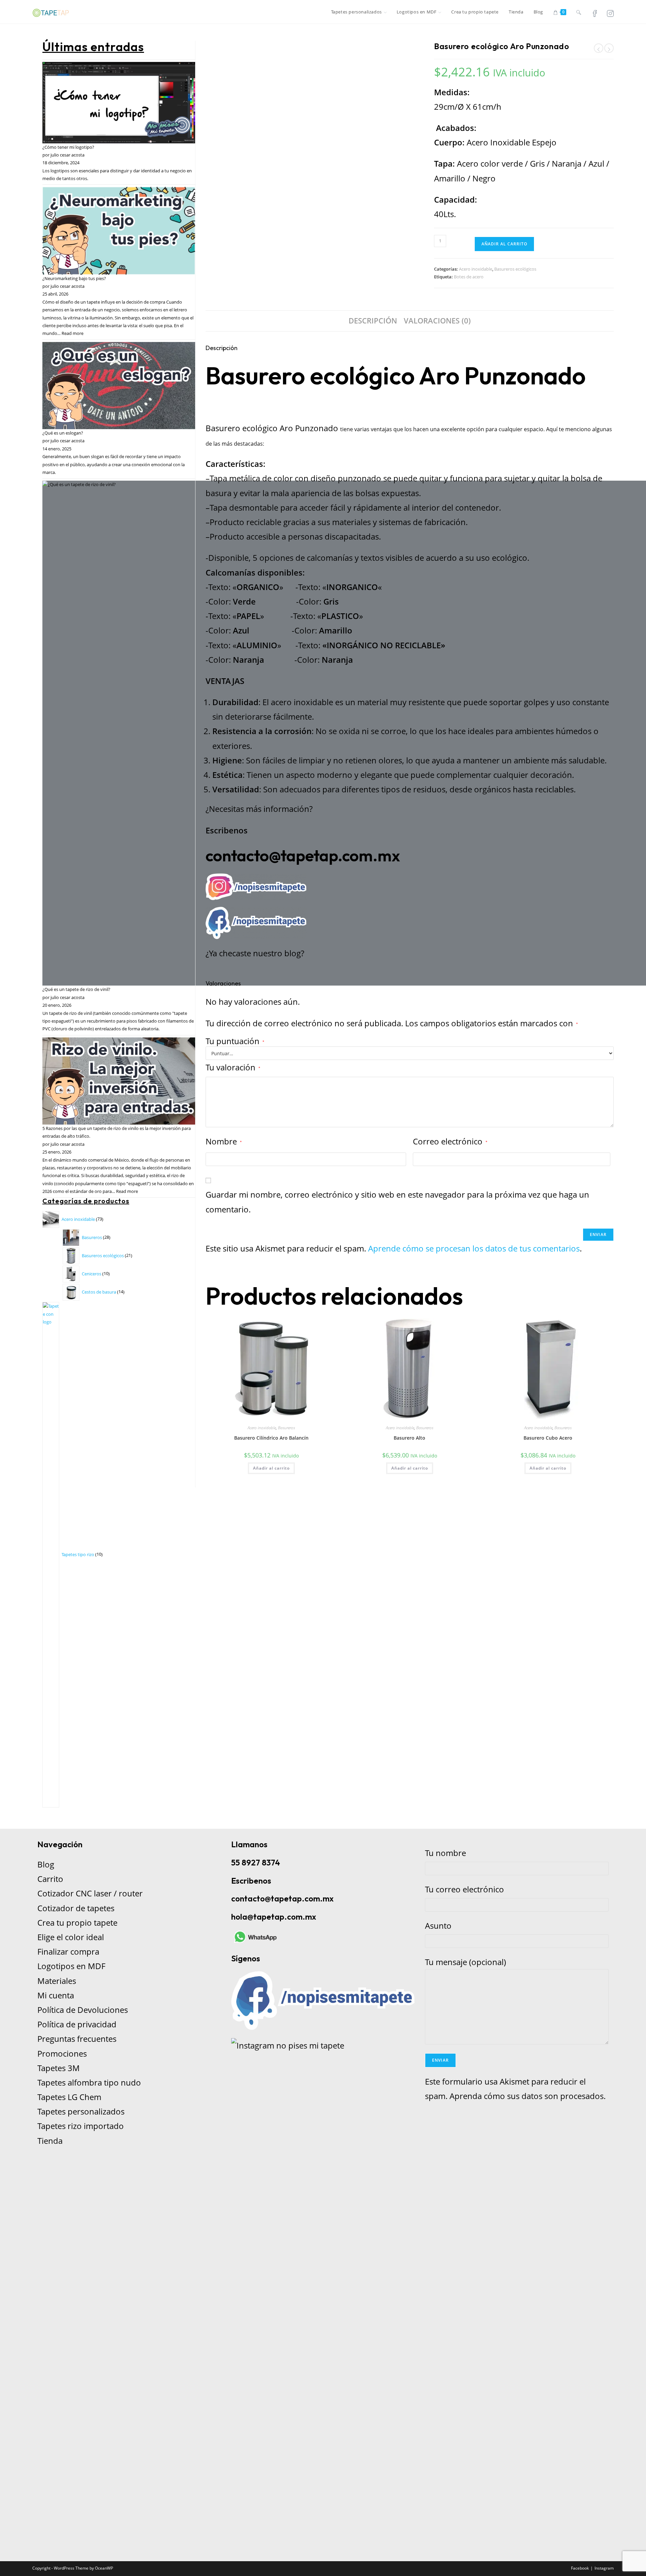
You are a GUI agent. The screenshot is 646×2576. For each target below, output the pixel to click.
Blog (46, 1864)
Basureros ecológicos (515, 269)
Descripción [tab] (373, 321)
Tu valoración (233, 1067)
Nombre (224, 1141)
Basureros (286, 1428)
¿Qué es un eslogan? (63, 433)
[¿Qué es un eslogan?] (119, 386)
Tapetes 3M (59, 2068)
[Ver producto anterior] (599, 48)
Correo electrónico (450, 1141)
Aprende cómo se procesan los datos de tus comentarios (474, 1248)
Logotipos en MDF (71, 1966)
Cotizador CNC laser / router (90, 1893)
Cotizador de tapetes (76, 1908)
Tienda (50, 2141)
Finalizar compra (68, 1951)
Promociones (62, 2053)
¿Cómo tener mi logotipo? (68, 147)
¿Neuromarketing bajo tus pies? (74, 278)
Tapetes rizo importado (81, 2126)
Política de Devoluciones (83, 2010)
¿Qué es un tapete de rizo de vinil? (76, 989)
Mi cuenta (56, 1995)
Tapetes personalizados (81, 2111)
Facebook (580, 2568)
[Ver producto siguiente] (609, 48)
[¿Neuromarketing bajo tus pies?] (119, 231)
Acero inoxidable (476, 269)
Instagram (604, 2568)
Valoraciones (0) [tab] (437, 321)
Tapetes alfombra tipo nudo (89, 2082)
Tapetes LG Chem (69, 2097)
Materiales (57, 1981)
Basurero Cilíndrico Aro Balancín (271, 1438)
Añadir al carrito (504, 244)
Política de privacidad (77, 2024)
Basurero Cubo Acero (548, 1438)
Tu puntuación (235, 1041)
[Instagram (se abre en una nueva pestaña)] (610, 13)
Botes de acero (469, 277)
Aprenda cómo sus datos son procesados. (528, 2096)
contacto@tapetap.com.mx (303, 855)
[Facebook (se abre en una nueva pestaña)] (595, 13)
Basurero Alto (409, 1438)
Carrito (50, 1879)
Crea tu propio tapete (77, 1922)
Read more (73, 333)
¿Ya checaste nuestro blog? (255, 953)
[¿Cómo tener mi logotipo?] (119, 103)
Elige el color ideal (71, 1937)
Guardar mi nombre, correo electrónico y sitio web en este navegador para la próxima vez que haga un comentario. (397, 1202)
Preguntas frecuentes (77, 2039)
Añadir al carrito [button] (271, 1468)
